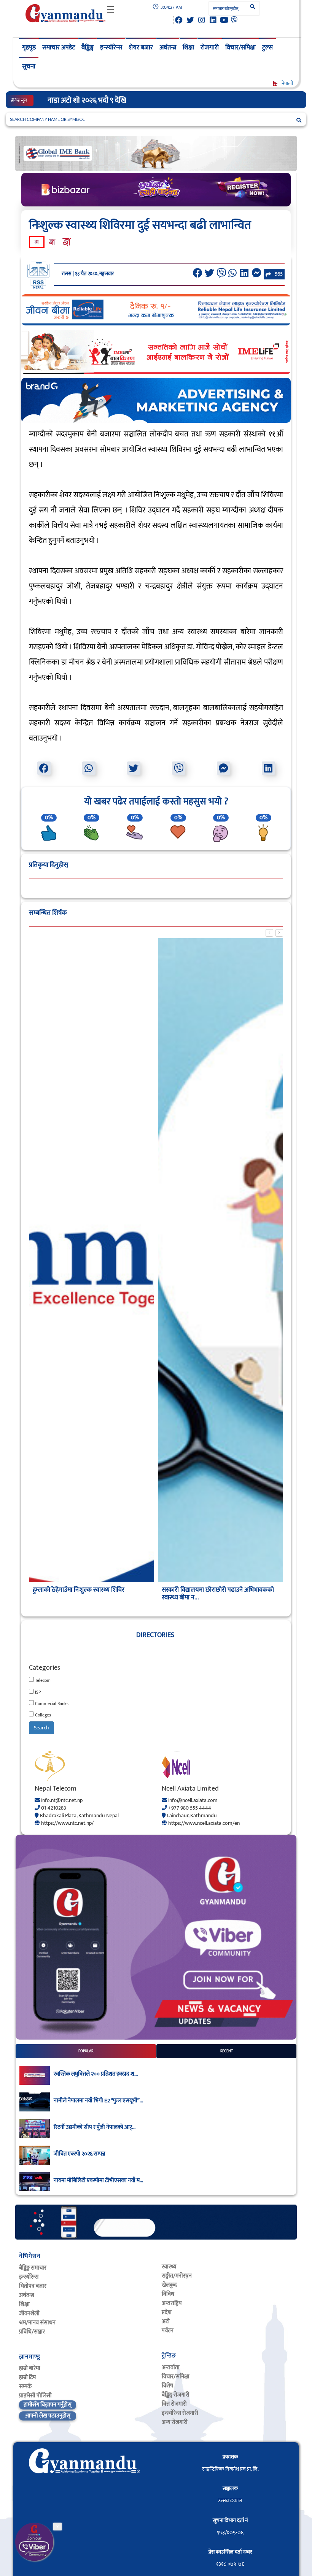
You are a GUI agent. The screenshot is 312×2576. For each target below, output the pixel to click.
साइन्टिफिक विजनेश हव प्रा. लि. (230, 2469)
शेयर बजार (141, 48)
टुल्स (267, 48)
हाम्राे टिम (27, 2377)
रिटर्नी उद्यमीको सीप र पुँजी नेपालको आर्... (95, 2127)
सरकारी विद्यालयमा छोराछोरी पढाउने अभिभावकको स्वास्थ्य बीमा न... (218, 1594)
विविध (168, 2294)
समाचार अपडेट (59, 48)
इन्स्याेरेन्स (29, 2277)
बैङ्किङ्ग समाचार (33, 2268)
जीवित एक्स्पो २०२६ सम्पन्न (80, 2154)
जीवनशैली (29, 2313)
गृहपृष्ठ (29, 48)
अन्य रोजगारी (175, 2422)
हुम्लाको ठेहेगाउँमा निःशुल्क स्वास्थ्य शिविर (79, 1590)
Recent (227, 2051)
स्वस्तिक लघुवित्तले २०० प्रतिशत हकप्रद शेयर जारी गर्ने (117, 100)
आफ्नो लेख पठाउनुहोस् (48, 2416)
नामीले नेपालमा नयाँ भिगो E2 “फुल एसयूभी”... (98, 2101)
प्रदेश (167, 2312)
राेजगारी (210, 48)
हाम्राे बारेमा (30, 2368)
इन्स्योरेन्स (111, 48)
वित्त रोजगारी (174, 2404)
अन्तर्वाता (171, 2367)
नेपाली (287, 83)
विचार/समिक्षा (240, 48)
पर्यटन (168, 2331)
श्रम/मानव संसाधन (37, 2323)
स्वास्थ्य (169, 2267)
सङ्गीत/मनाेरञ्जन (177, 2276)
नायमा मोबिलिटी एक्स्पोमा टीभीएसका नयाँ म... (98, 2181)
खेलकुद (169, 2285)
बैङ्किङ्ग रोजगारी (176, 2395)
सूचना (29, 67)
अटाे (166, 2321)
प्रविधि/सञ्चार (32, 2332)
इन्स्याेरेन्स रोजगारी (180, 2413)
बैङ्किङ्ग (88, 48)
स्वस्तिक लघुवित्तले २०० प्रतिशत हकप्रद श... (96, 2074)
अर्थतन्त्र (168, 48)
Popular (86, 2051)
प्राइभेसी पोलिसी (35, 2396)
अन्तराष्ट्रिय (172, 2303)
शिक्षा (188, 48)
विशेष (167, 2386)
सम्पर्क (25, 2386)
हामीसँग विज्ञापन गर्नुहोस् (48, 2405)
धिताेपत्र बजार (33, 2286)
